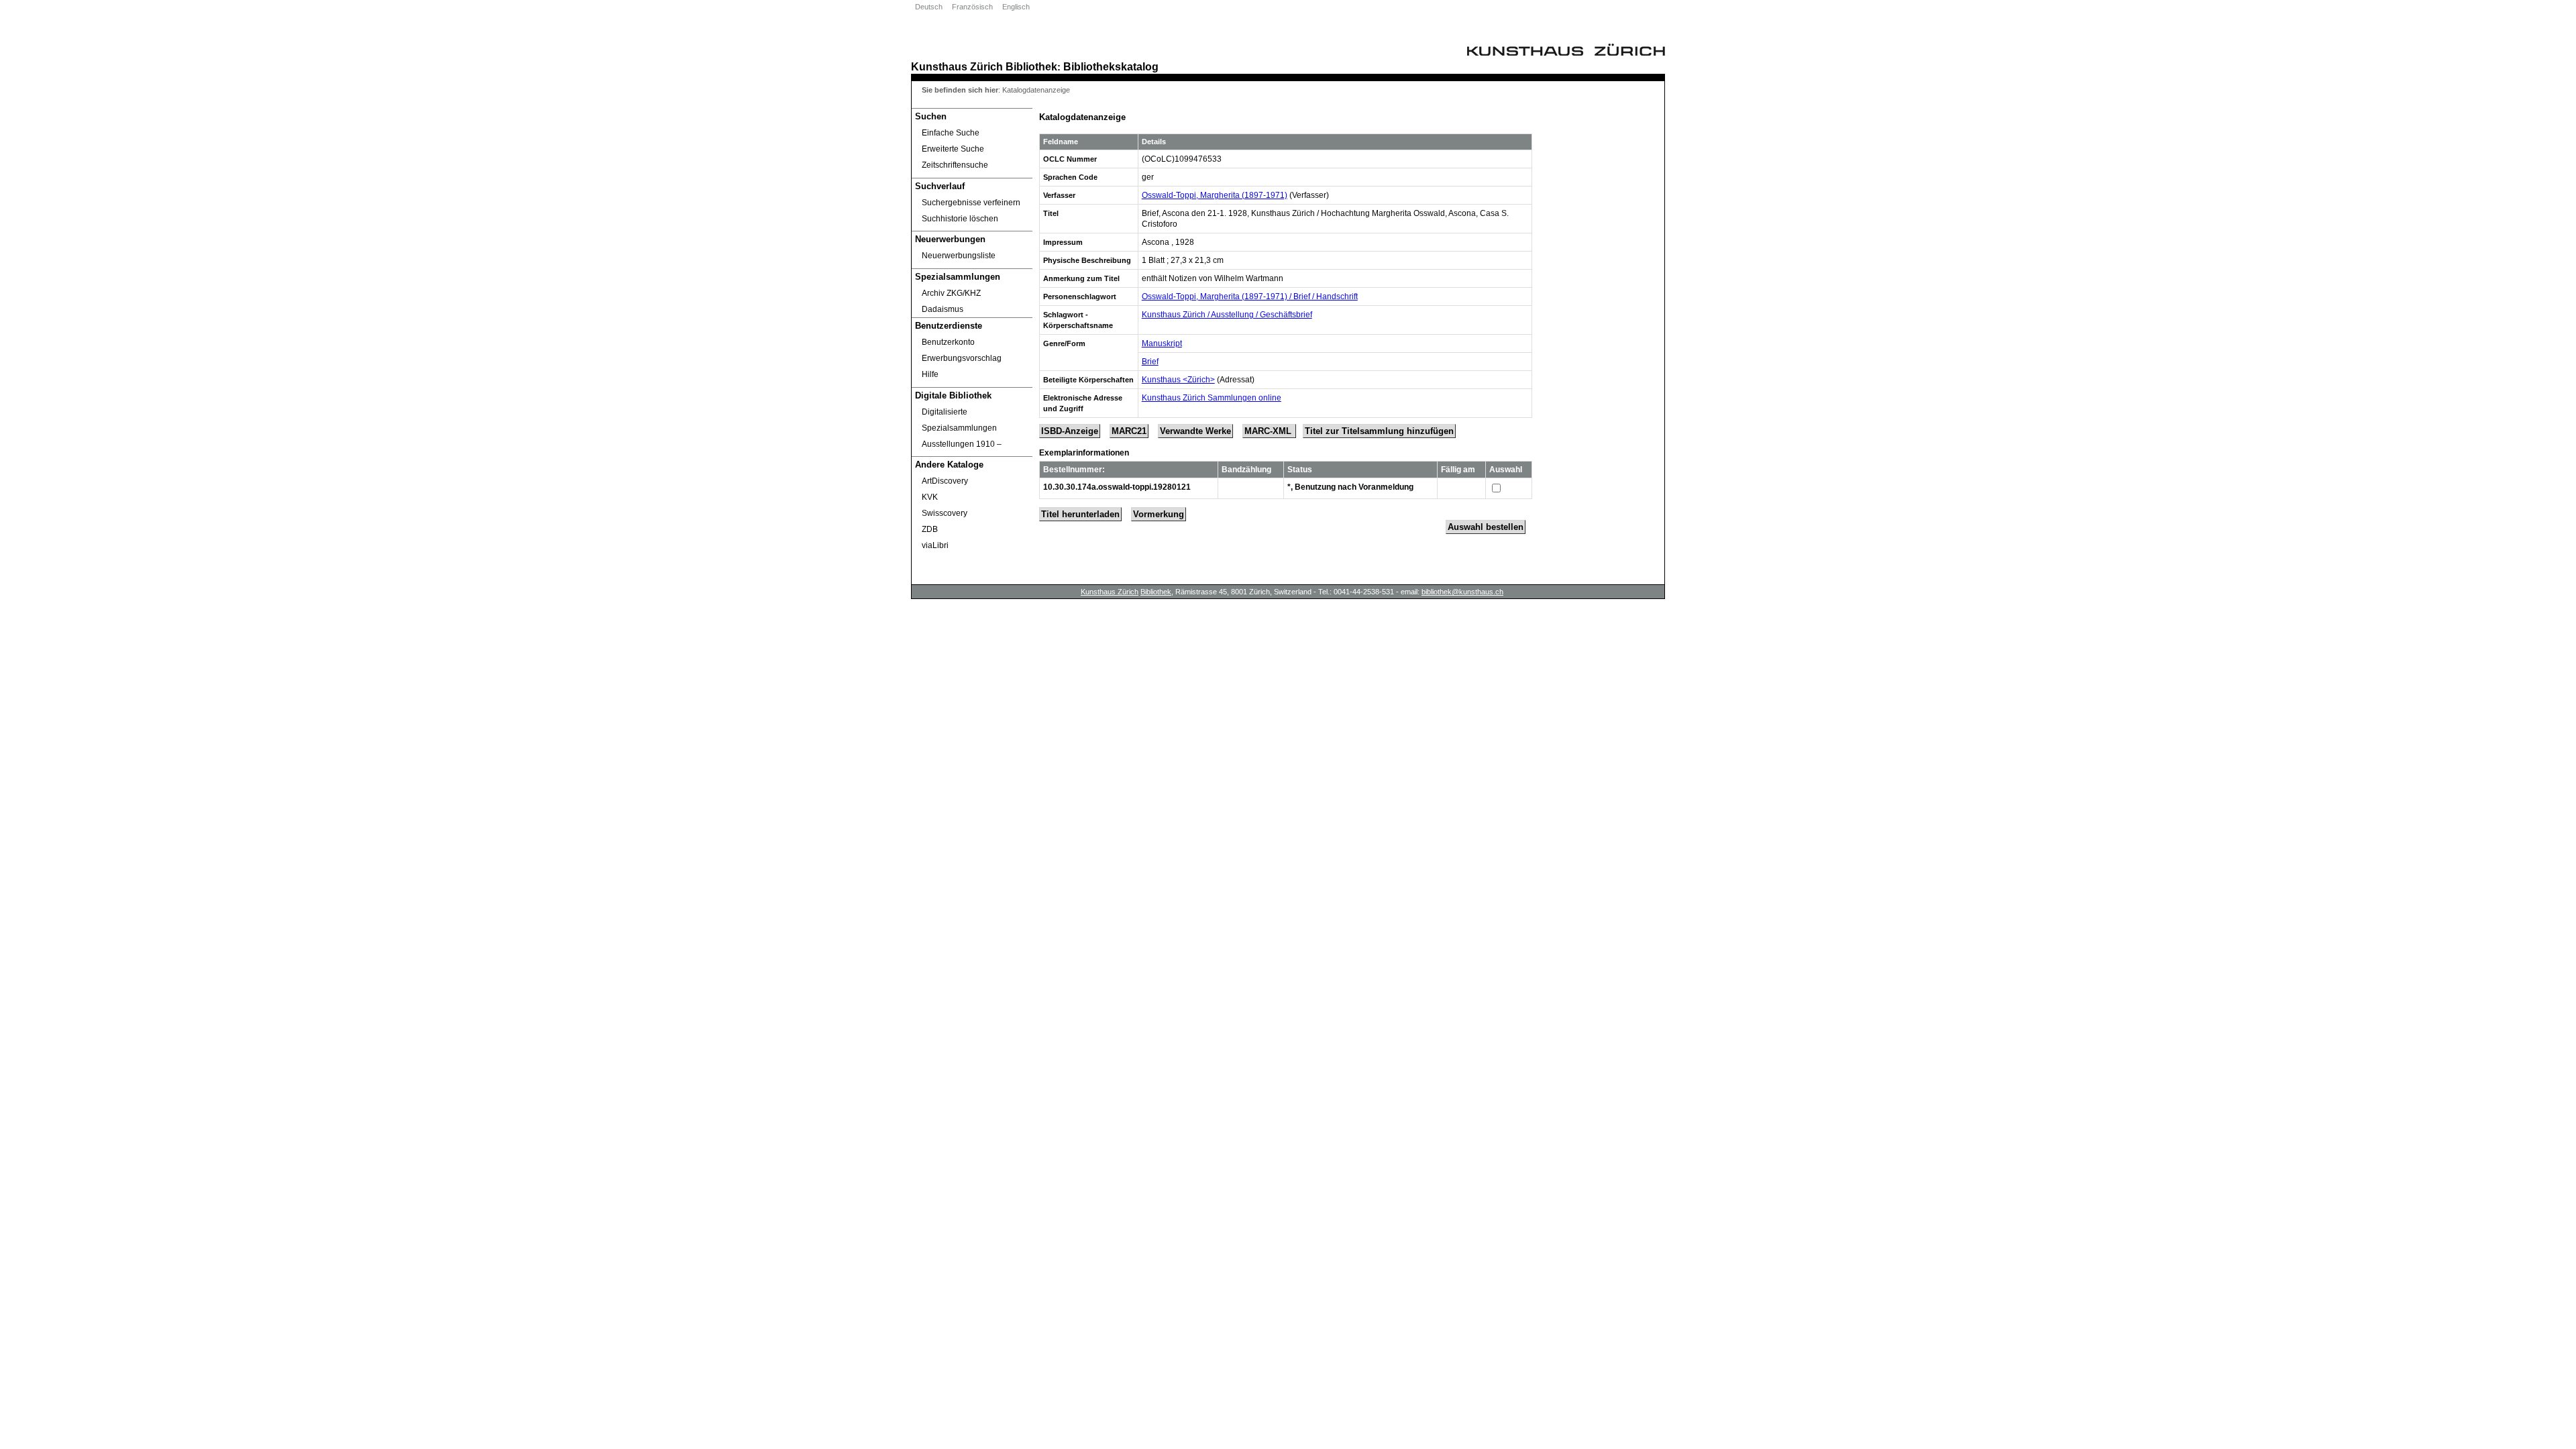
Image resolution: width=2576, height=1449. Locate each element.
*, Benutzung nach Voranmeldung (1350, 487)
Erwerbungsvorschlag (962, 358)
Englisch (1016, 7)
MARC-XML (1269, 431)
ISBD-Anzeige (1070, 431)
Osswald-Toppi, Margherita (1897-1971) (1215, 195)
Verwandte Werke (1195, 431)
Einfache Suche (951, 133)
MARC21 (1129, 431)
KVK (930, 497)
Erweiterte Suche (953, 149)
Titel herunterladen (1080, 514)
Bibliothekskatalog (1111, 66)
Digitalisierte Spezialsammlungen (959, 420)
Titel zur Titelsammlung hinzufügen (1379, 431)
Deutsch (929, 7)
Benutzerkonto (948, 342)
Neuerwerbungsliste (959, 256)
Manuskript (1162, 343)
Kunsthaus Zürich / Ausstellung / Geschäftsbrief (1227, 315)
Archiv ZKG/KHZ (951, 293)
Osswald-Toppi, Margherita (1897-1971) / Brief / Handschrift (1250, 297)
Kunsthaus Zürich (957, 66)
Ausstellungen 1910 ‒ (962, 444)
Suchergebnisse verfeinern (971, 203)
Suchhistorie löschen (960, 219)
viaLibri (935, 545)
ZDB (930, 529)
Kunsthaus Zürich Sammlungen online (1212, 398)
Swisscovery (945, 513)
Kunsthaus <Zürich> (1178, 380)
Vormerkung (1159, 514)
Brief (1150, 362)
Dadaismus (943, 309)
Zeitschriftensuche (955, 165)
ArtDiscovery (945, 481)
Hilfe (930, 374)
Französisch (972, 7)
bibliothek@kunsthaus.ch (1462, 592)
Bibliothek (1031, 66)
